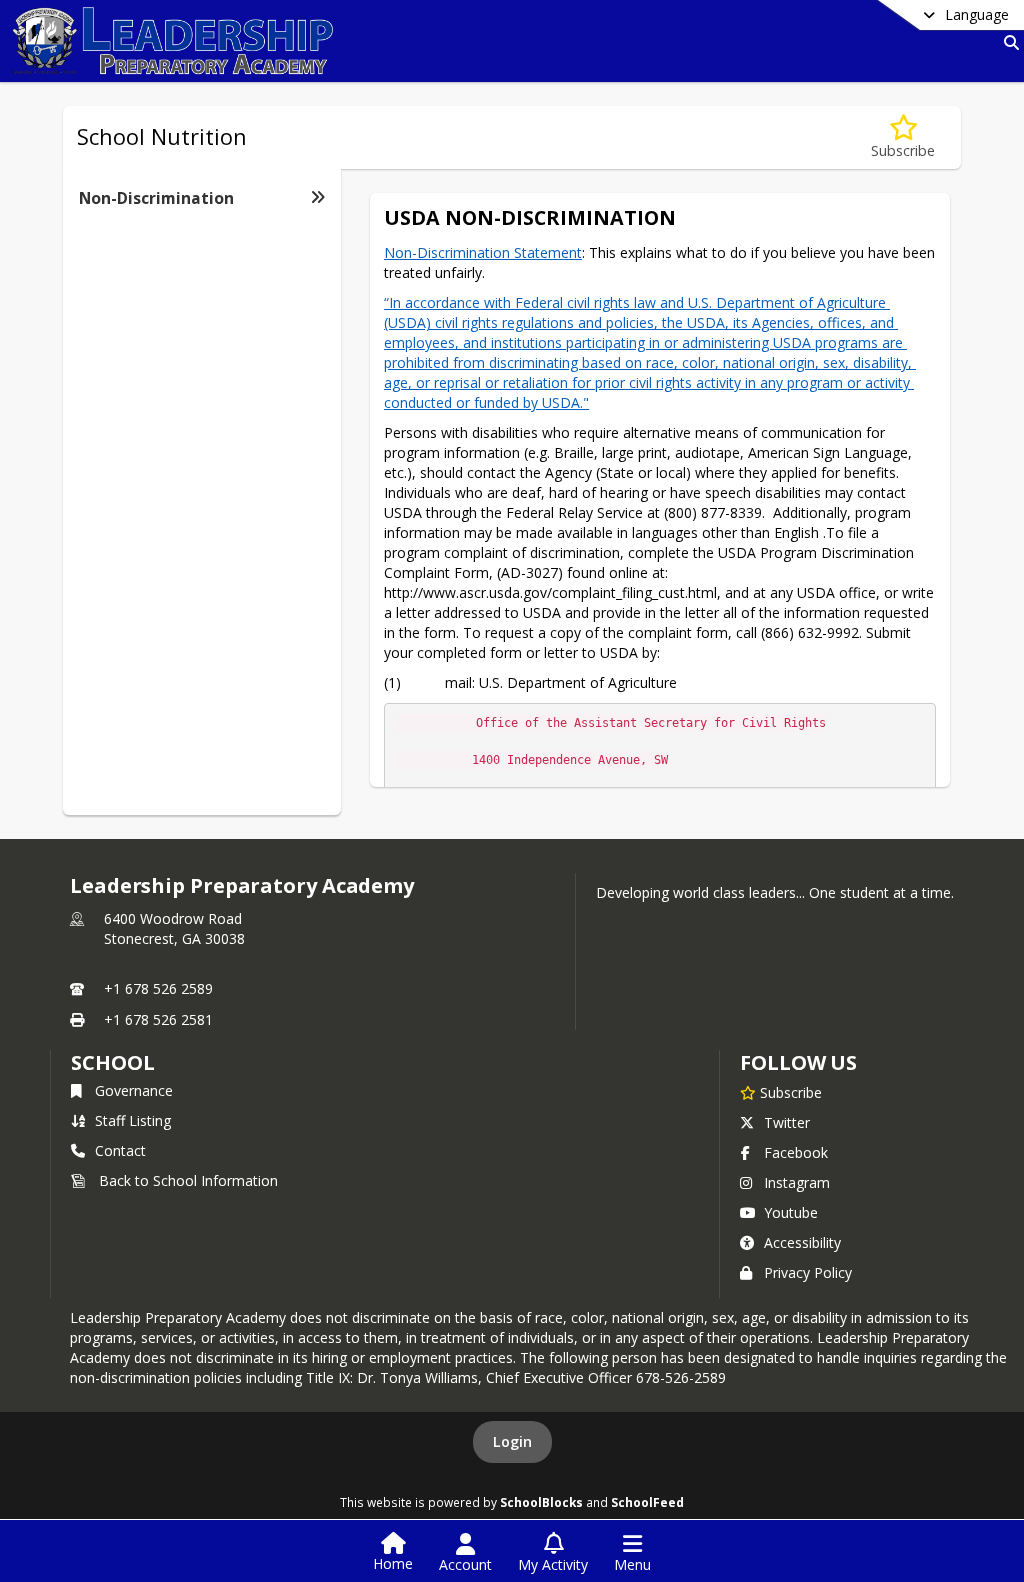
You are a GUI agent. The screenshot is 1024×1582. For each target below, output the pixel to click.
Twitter (787, 1122)
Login (512, 1441)
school (112, 1062)
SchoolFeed (647, 1502)
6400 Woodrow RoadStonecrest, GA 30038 (174, 928)
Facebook (796, 1152)
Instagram (797, 1182)
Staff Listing (133, 1120)
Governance (134, 1090)
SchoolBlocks (541, 1502)
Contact (120, 1150)
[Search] (1007, 42)
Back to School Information (188, 1180)
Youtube (791, 1212)
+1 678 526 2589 (158, 988)
